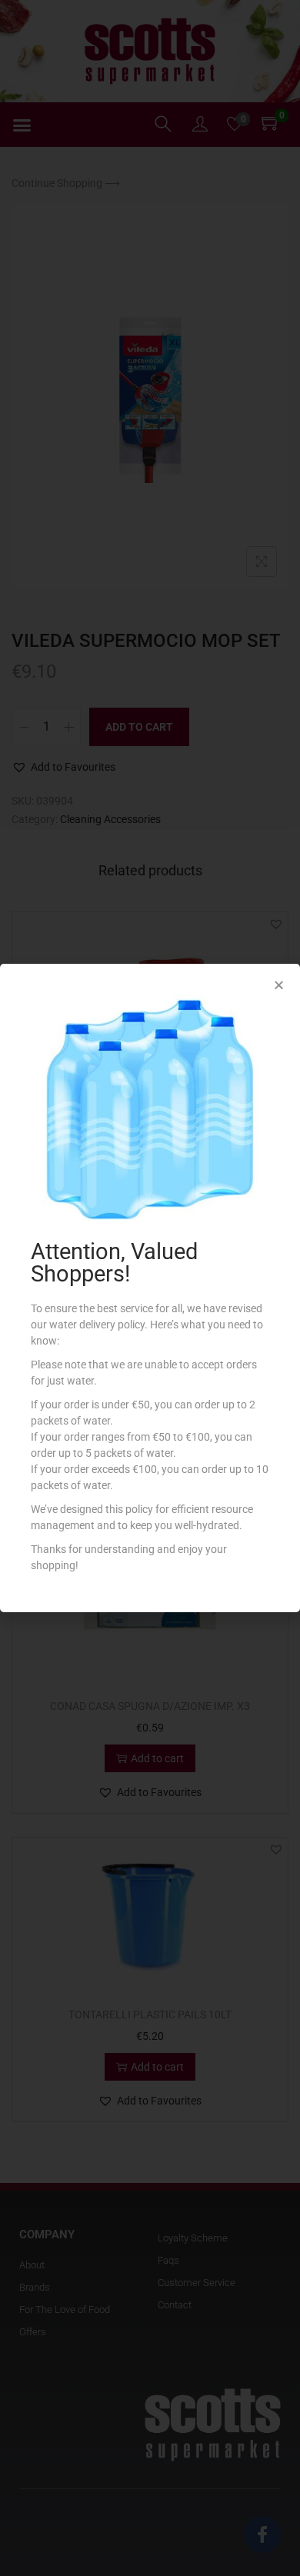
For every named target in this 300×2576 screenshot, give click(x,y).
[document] (150, 1288)
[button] (279, 985)
